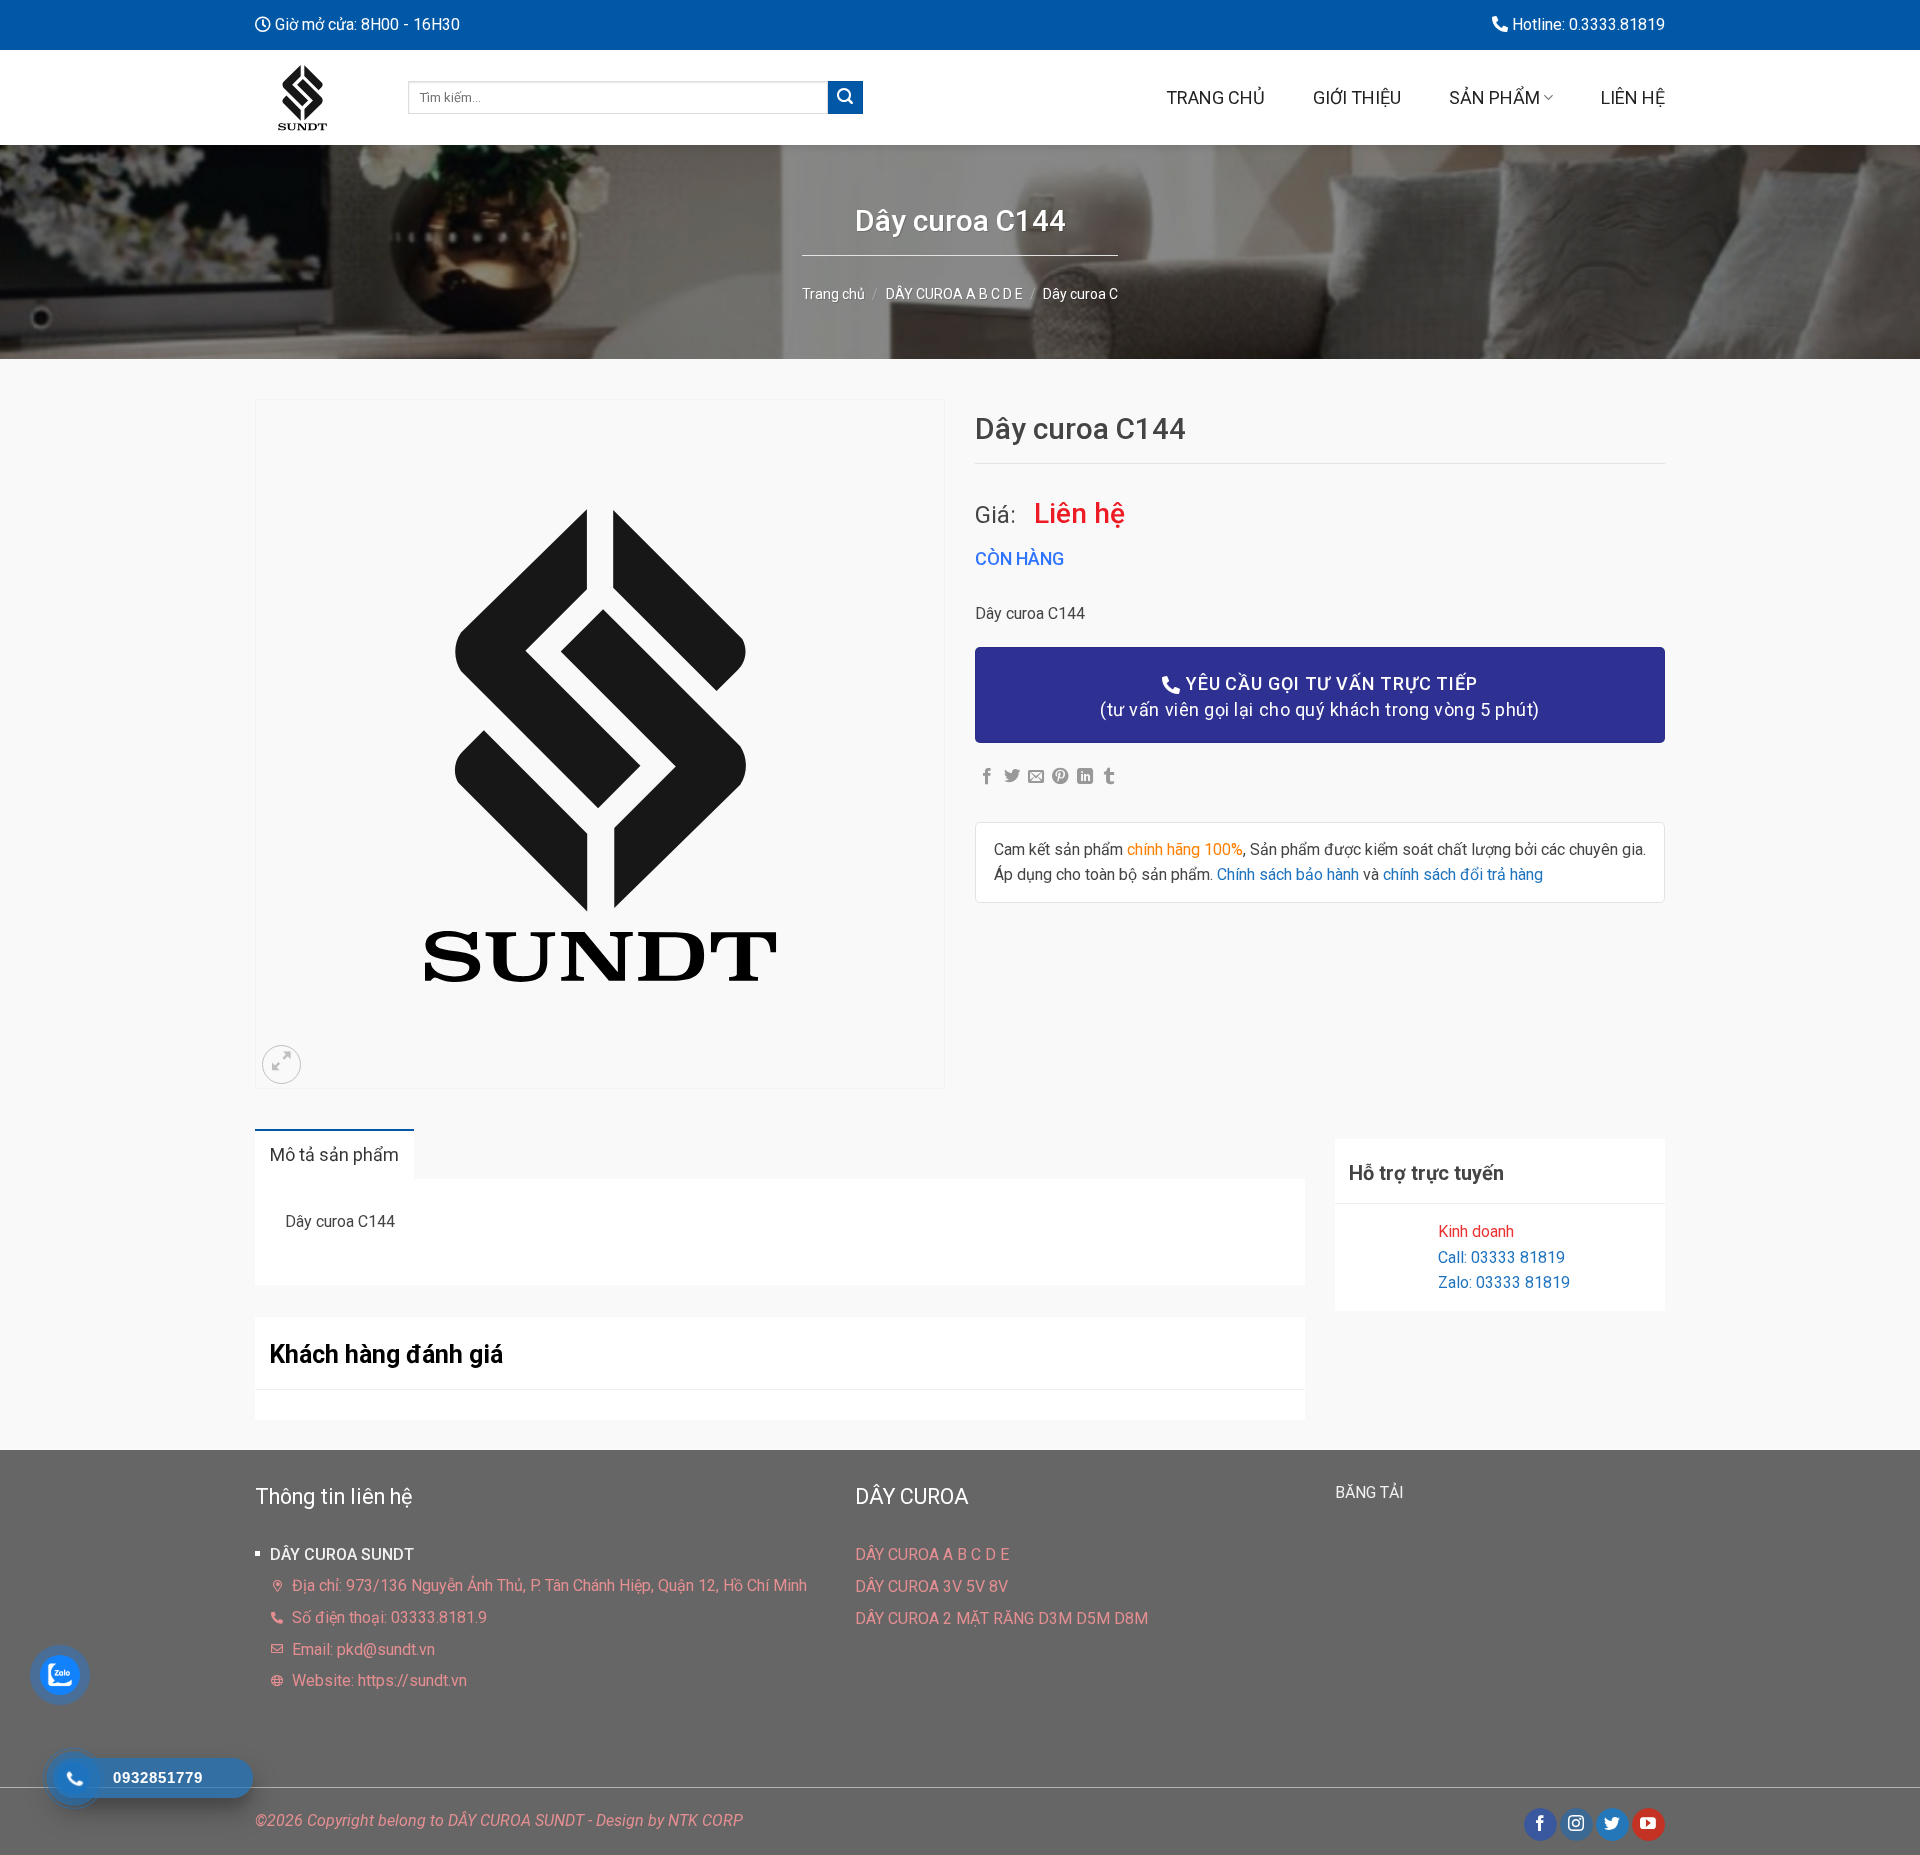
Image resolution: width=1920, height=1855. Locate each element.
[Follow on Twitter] (1612, 1825)
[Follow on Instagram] (1576, 1825)
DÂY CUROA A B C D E (954, 294)
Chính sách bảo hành (1288, 874)
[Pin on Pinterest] (1060, 777)
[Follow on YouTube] (1648, 1825)
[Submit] (845, 98)
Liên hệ (1633, 97)
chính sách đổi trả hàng (1463, 874)
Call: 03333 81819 (1501, 1257)
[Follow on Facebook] (1540, 1825)
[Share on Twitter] (1012, 777)
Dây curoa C (1080, 294)
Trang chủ (1215, 97)
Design (620, 1820)
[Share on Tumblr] (1109, 777)
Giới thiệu (1357, 97)
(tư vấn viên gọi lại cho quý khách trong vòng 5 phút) (1320, 696)
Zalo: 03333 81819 (1504, 1282)
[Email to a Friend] (1036, 777)
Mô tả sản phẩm (334, 1154)
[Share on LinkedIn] (1085, 777)
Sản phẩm (1494, 97)
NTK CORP (705, 1820)
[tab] (334, 1154)
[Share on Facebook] (987, 777)
